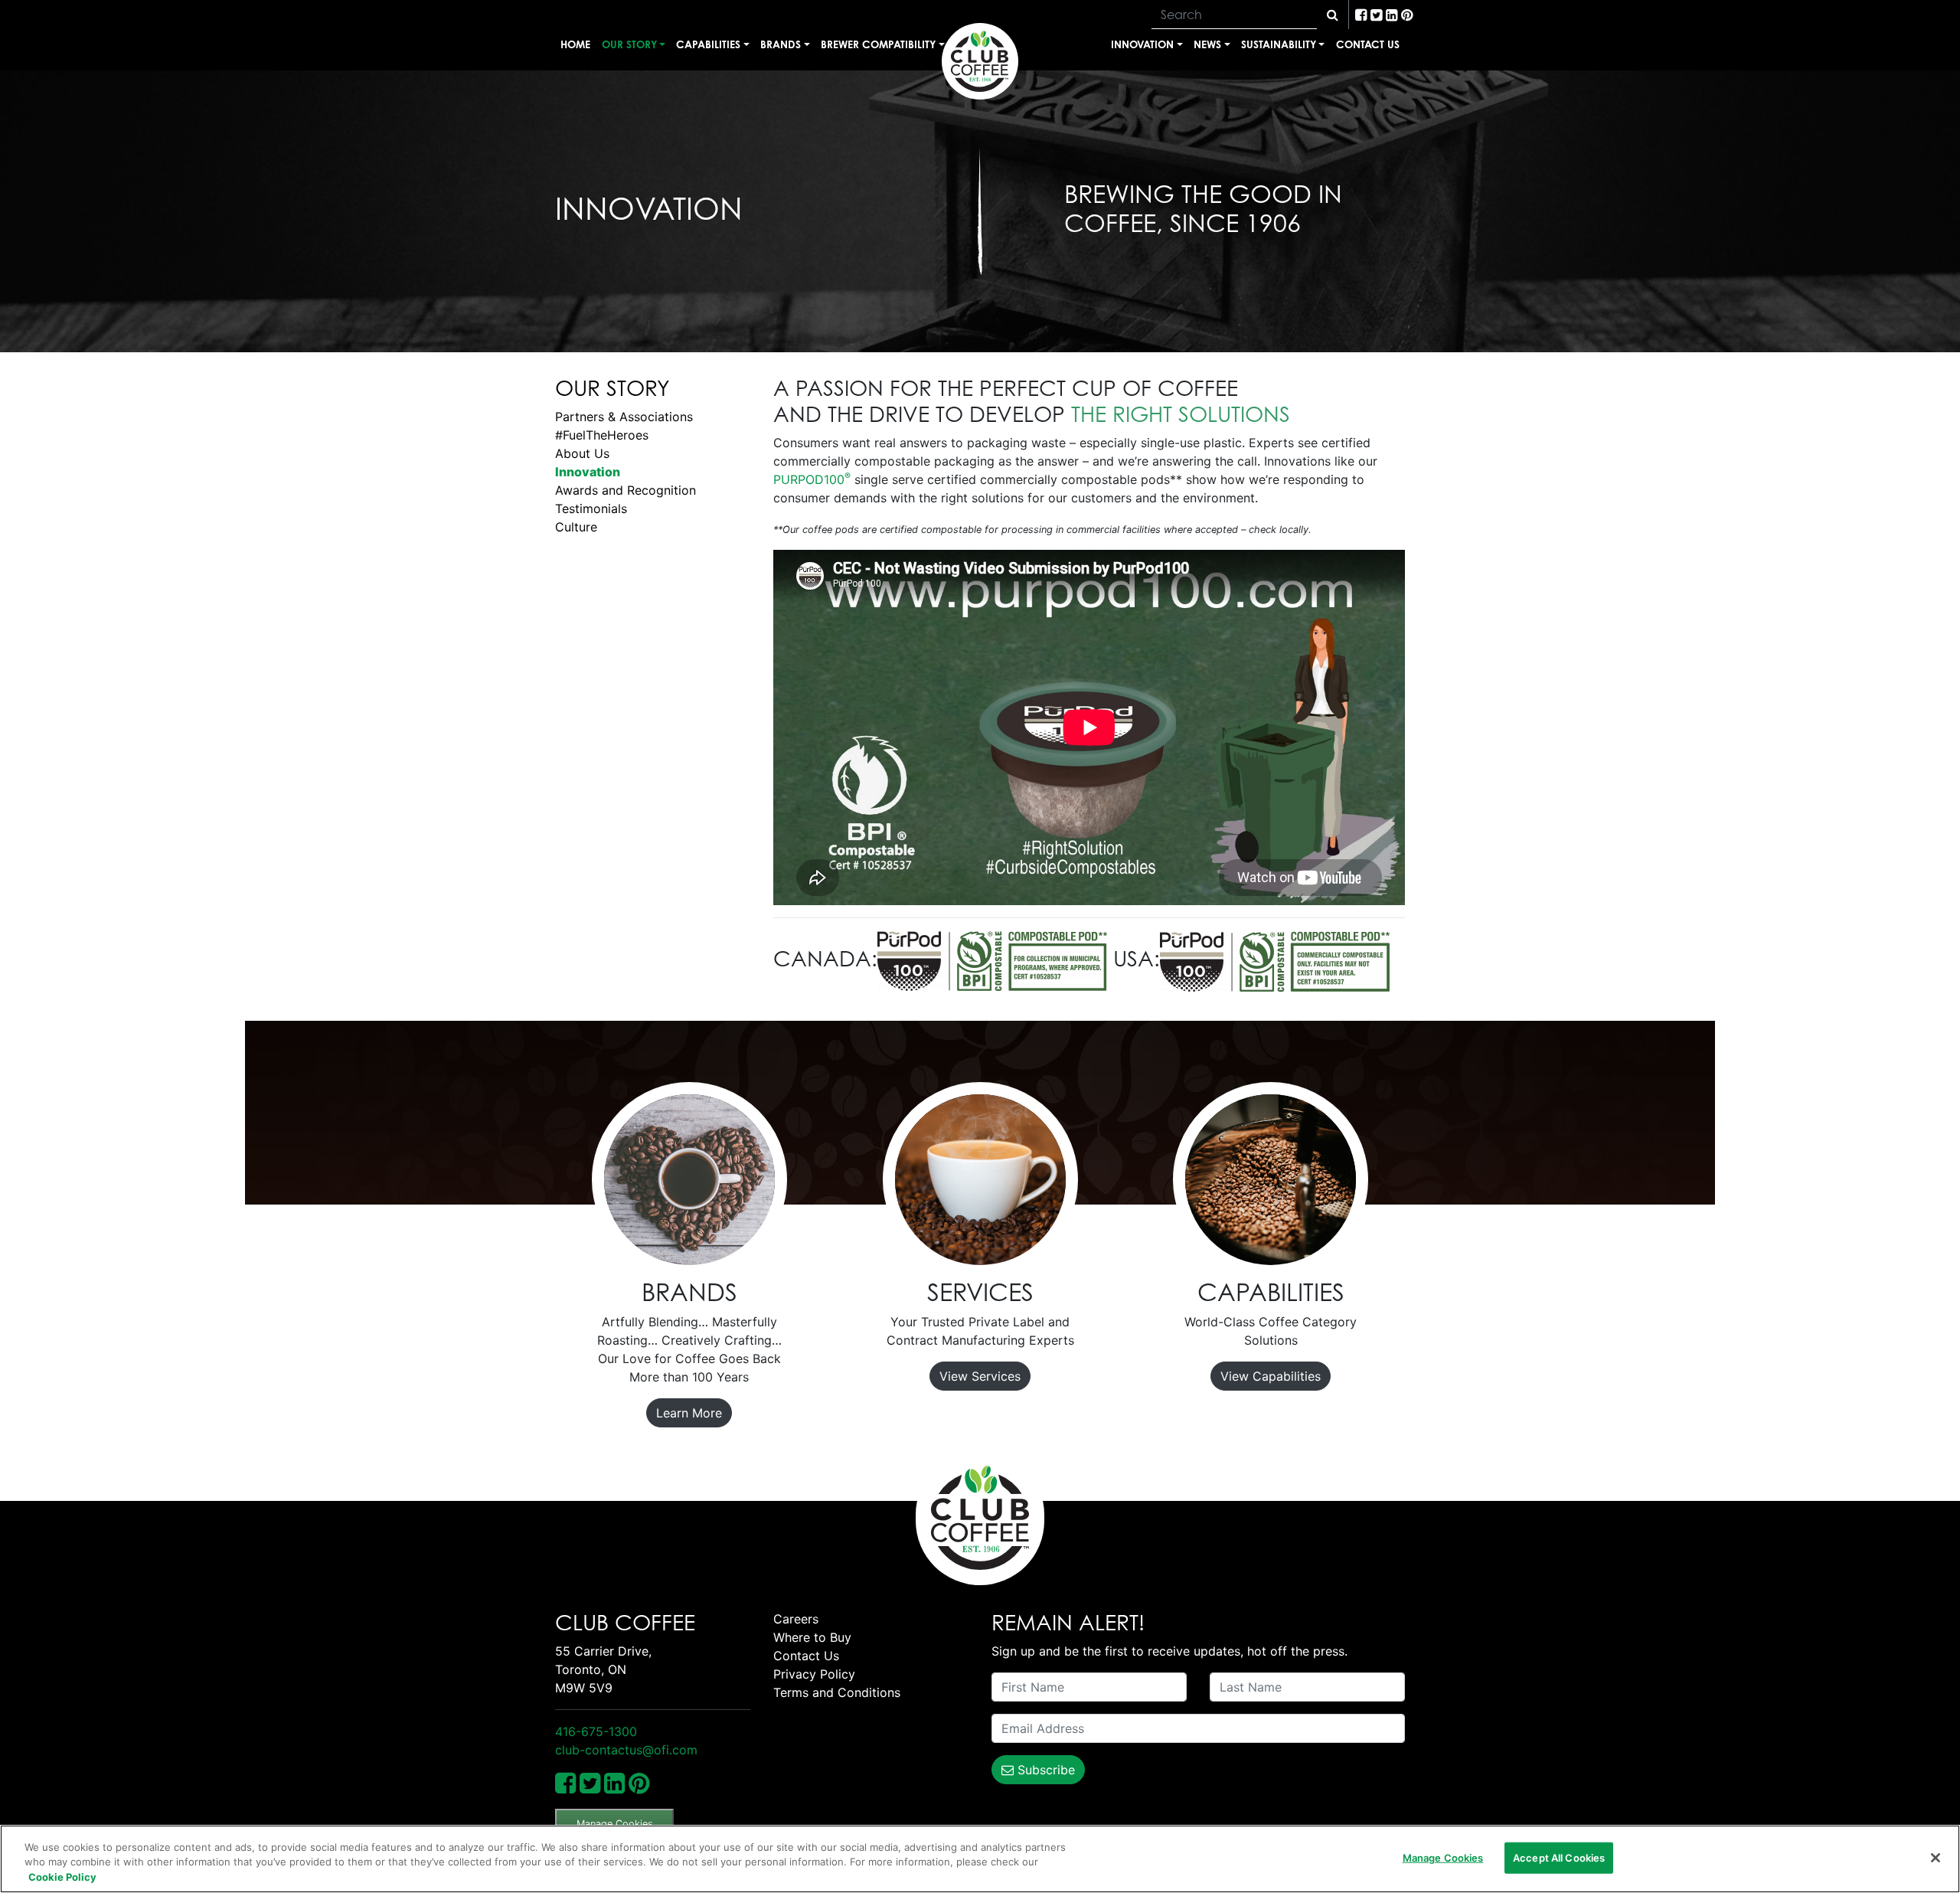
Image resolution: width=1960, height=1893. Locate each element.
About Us (582, 453)
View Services (980, 1376)
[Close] (1935, 1858)
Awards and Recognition (626, 490)
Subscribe (1044, 1770)
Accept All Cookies (1559, 1857)
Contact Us (1368, 44)
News (1207, 44)
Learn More (689, 1413)
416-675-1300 (596, 1731)
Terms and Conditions (837, 1692)
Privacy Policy (814, 1674)
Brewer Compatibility (878, 44)
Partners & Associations (624, 417)
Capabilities (708, 44)
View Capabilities (1271, 1376)
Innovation (1142, 44)
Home (575, 44)
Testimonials (591, 508)
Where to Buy (812, 1637)
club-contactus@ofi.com (626, 1750)
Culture (576, 527)
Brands (781, 44)
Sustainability (1279, 44)
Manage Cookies (615, 1824)
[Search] (1333, 15)
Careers (796, 1619)
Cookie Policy (62, 1877)
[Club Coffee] (980, 61)
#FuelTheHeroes (602, 435)
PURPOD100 (812, 479)
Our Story (629, 44)
